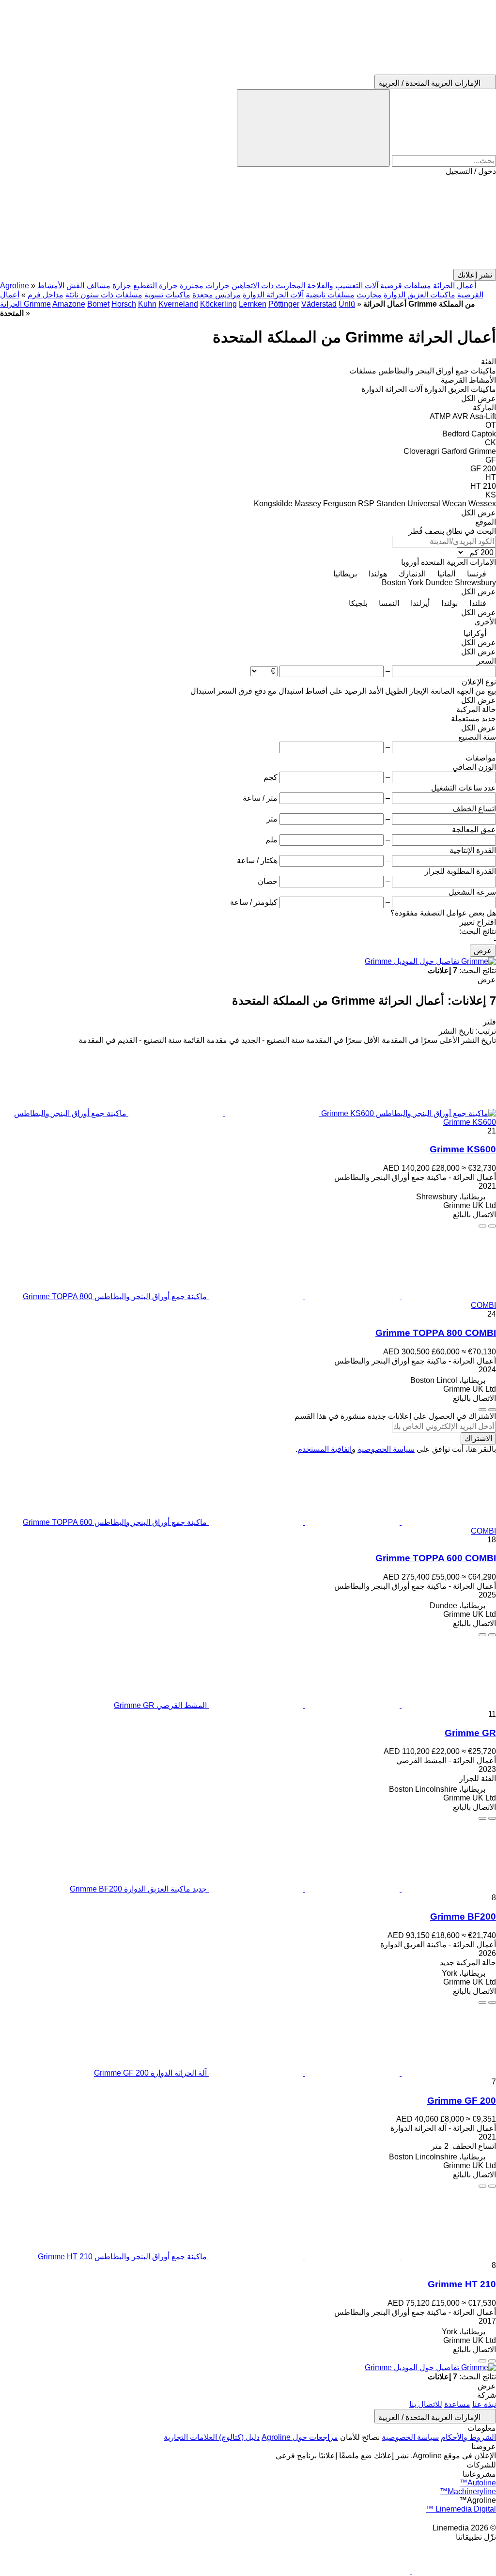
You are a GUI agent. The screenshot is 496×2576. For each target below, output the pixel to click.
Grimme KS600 (463, 1149)
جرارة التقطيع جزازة (145, 286)
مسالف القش (88, 286)
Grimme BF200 (463, 1916)
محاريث (369, 295)
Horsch (124, 304)
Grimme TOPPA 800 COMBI (436, 1333)
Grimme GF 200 (462, 2101)
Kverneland (178, 304)
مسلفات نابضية (330, 295)
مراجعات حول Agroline (300, 2437)
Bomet (98, 304)
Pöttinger (284, 304)
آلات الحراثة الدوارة (273, 295)
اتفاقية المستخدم (325, 1449)
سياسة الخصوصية (386, 1449)
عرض (483, 951)
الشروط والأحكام (468, 2437)
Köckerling (218, 304)
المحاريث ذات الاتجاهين (268, 286)
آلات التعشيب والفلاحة (343, 286)
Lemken (253, 304)
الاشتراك (478, 1438)
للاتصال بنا (426, 2404)
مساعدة (457, 2404)
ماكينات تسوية (167, 295)
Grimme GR (470, 1733)
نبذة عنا (484, 2404)
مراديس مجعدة (217, 295)
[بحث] (313, 128)
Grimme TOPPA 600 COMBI (436, 1558)
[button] (248, 222)
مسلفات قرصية (406, 286)
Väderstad (319, 304)
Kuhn (147, 304)
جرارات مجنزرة (205, 286)
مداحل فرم (46, 295)
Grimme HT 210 (462, 2284)
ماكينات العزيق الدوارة (419, 295)
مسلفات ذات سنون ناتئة (104, 295)
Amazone (69, 304)
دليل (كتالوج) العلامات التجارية (212, 2437)
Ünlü (347, 304)
